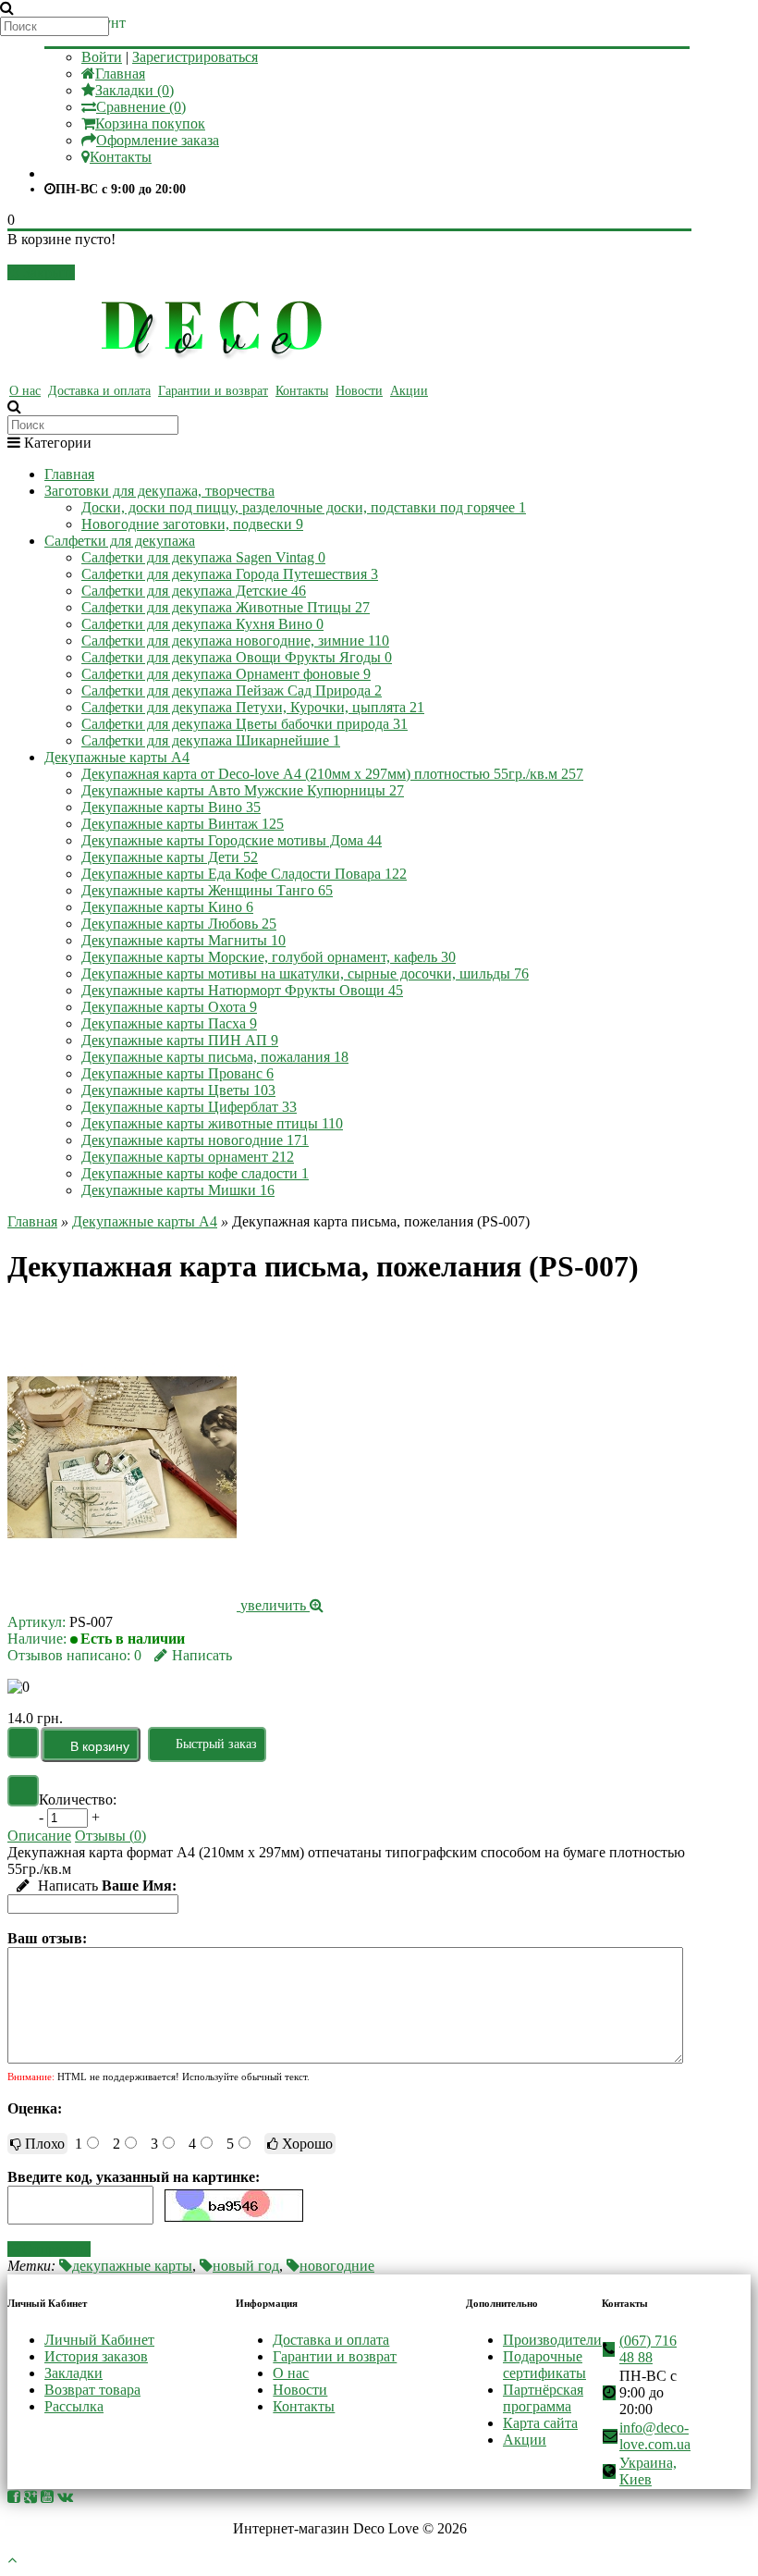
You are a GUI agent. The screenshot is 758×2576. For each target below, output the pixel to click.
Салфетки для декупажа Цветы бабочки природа (245, 724)
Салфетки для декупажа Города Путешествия (230, 574)
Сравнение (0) (141, 107)
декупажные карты (132, 2266)
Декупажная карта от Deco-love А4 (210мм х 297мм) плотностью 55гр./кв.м (332, 774)
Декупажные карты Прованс (177, 1073)
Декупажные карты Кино (167, 907)
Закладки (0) (134, 90)
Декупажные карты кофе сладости (195, 1173)
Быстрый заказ (216, 1744)
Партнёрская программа (543, 2398)
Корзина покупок (150, 123)
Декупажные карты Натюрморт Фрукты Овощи (242, 990)
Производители (552, 2340)
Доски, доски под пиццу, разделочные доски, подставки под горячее (304, 507)
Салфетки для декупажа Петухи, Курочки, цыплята (253, 707)
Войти (102, 57)
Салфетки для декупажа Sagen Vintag (203, 557)
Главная (120, 74)
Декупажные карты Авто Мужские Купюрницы (243, 790)
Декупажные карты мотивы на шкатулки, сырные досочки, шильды (305, 974)
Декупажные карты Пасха (169, 1023)
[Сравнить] (23, 1791)
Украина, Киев (648, 2471)
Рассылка (74, 2406)
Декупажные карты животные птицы (212, 1123)
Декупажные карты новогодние (195, 1140)
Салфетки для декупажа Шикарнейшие (211, 740)
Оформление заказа (158, 140)
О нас (25, 391)
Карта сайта (540, 2423)
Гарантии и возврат (213, 391)
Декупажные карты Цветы (178, 1090)
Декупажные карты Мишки (178, 1190)
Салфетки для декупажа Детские (194, 591)
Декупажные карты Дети (170, 857)
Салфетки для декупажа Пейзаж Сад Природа (232, 690)
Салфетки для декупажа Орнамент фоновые (226, 674)
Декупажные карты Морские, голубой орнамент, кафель (269, 957)
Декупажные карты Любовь (179, 924)
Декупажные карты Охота (169, 1007)
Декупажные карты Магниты (183, 940)
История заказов (96, 2356)
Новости (359, 391)
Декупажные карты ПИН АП (180, 1040)
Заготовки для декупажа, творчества (159, 491)
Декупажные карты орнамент (188, 1157)
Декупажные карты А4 (117, 757)
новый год (246, 2266)
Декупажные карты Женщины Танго (207, 890)
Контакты (121, 157)
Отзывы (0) (110, 1836)
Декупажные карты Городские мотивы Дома (232, 840)
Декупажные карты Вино (171, 807)
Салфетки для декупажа (120, 541)
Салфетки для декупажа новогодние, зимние (235, 641)
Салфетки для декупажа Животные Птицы (226, 607)
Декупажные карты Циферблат (189, 1107)
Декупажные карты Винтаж (183, 824)
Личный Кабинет (99, 2340)
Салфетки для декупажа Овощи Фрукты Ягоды (237, 657)
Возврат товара (92, 2390)
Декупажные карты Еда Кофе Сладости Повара (244, 874)
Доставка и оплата (99, 391)
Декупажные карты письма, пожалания (215, 1057)
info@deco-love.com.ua (655, 2436)
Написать (202, 1655)
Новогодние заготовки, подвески (192, 524)
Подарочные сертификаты (544, 2365)
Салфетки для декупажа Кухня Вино (202, 624)
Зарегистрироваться (195, 57)
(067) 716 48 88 (648, 2349)
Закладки (73, 2373)
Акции (409, 391)
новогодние (337, 2266)
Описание (39, 1836)
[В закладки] (23, 1743)
